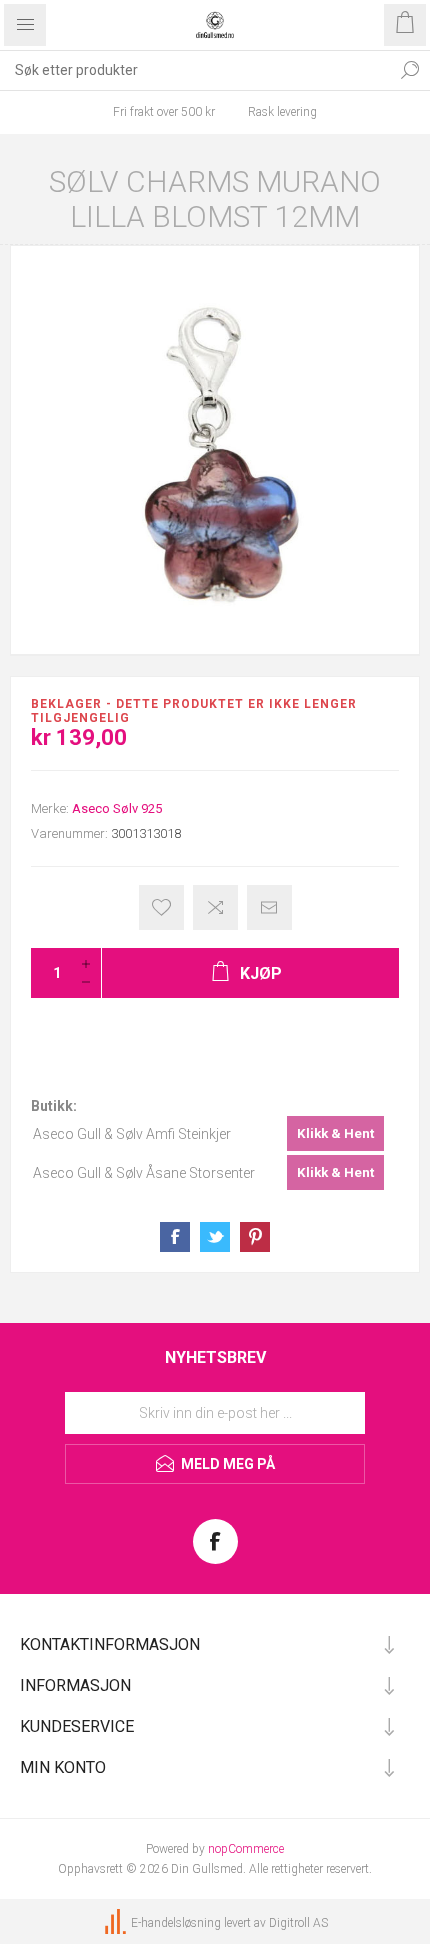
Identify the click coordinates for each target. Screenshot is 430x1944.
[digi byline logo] (117, 1923)
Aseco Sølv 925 (117, 808)
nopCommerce (246, 1849)
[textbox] (195, 70)
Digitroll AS (298, 1923)
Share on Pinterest (255, 1237)
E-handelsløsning (176, 1923)
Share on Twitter (215, 1237)
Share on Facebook (175, 1237)
